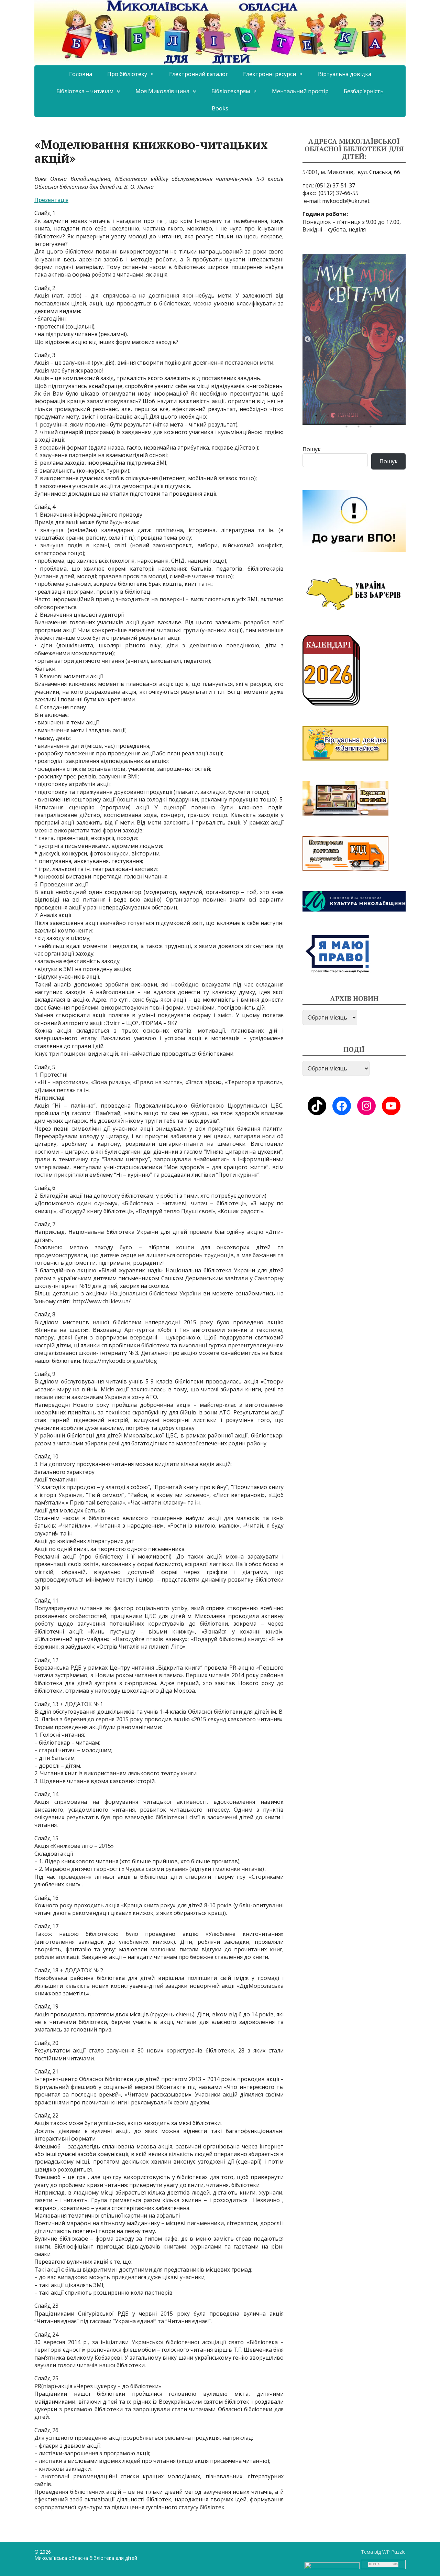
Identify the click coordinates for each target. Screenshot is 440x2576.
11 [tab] (342, 417)
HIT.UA (374, 2564)
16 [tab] (402, 417)
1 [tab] (318, 406)
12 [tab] (354, 417)
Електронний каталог (199, 74)
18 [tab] (360, 428)
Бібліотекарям (231, 91)
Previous (308, 339)
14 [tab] (378, 417)
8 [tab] (402, 406)
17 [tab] (348, 428)
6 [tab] (378, 406)
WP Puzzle (394, 2552)
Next (400, 339)
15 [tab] (390, 417)
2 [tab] (330, 406)
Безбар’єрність (364, 91)
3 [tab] (342, 406)
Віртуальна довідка (345, 74)
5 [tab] (366, 406)
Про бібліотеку (127, 74)
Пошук (312, 449)
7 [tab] (390, 406)
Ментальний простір (300, 91)
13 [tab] (366, 417)
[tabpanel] (354, 339)
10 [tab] (330, 417)
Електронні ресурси (269, 74)
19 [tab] (372, 428)
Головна (81, 74)
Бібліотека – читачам (85, 91)
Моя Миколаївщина (162, 91)
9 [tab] (318, 417)
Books (220, 108)
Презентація (51, 200)
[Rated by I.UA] (332, 2565)
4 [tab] (354, 406)
